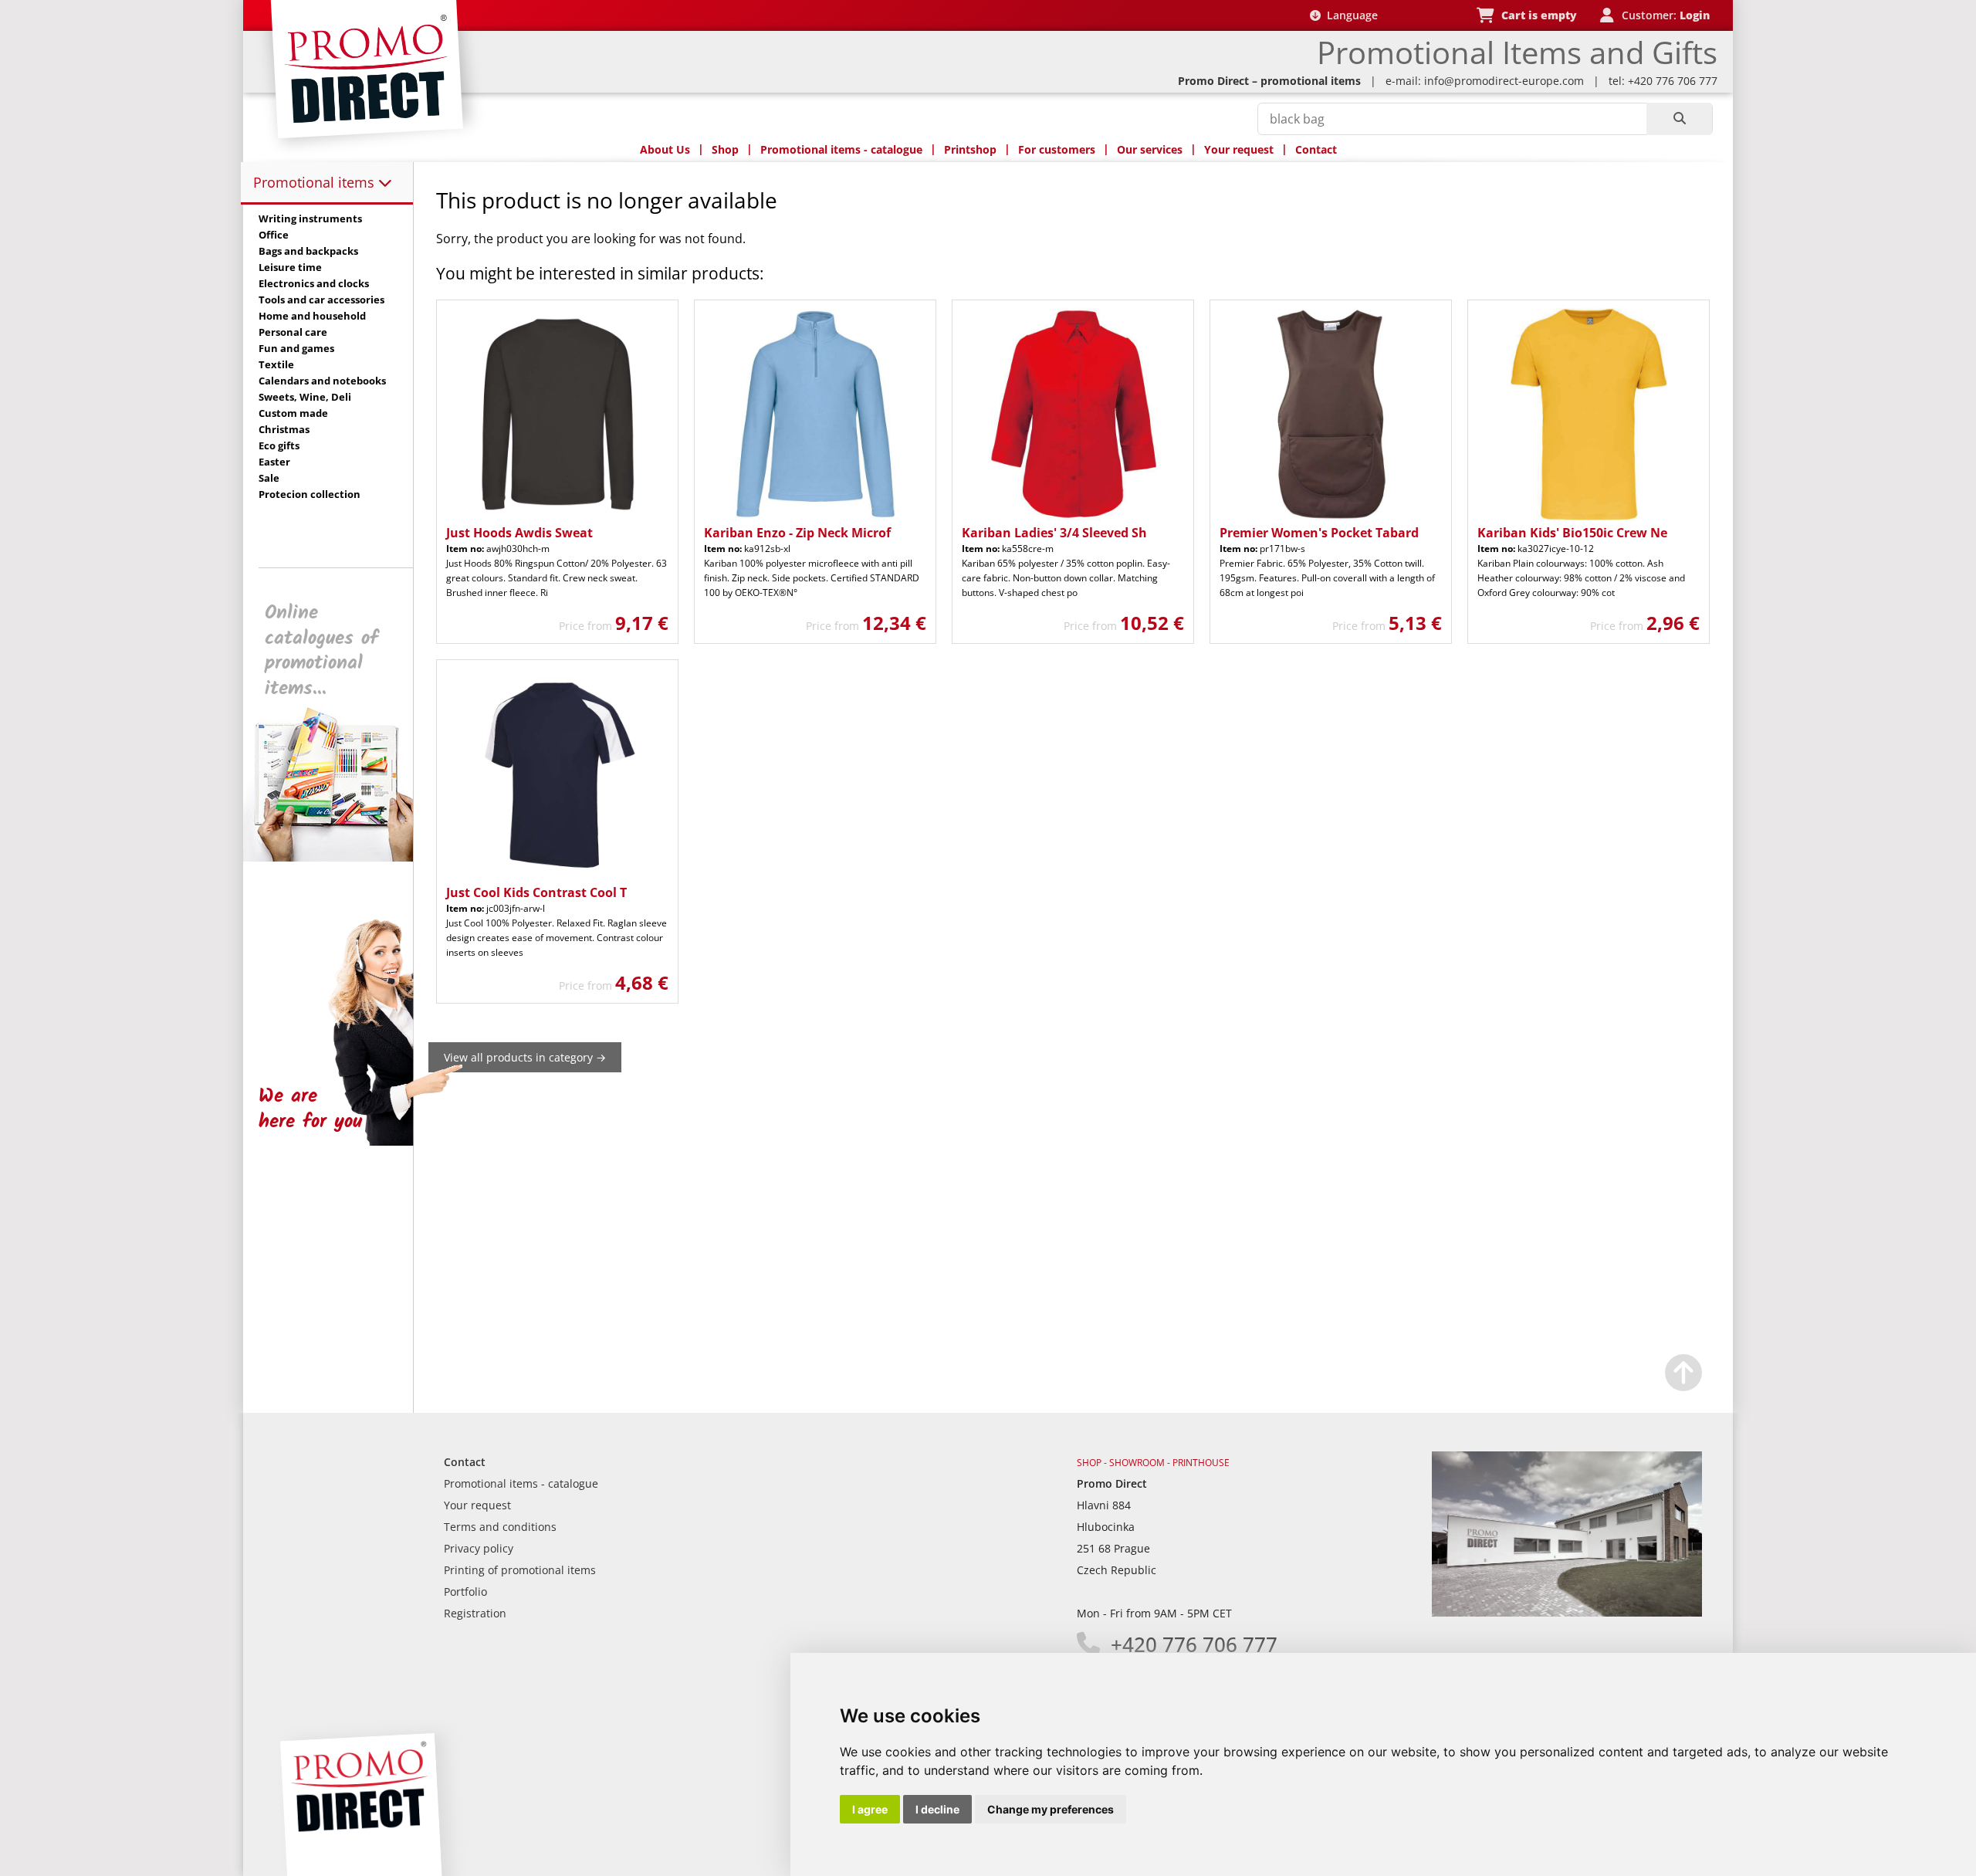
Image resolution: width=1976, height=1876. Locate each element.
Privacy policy (479, 1548)
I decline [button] (937, 1809)
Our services (1150, 149)
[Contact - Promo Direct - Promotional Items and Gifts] (1567, 1612)
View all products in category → (525, 1057)
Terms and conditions (500, 1527)
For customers (1057, 149)
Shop (725, 149)
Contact (1316, 149)
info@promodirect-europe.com (1504, 81)
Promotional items (316, 182)
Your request (1239, 149)
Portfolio (465, 1592)
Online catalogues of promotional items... (321, 651)
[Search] (1679, 119)
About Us (665, 149)
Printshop (970, 149)
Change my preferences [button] (1051, 1809)
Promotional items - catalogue (841, 149)
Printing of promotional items (520, 1570)
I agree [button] (870, 1809)
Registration (475, 1613)
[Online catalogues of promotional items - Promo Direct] (339, 857)
